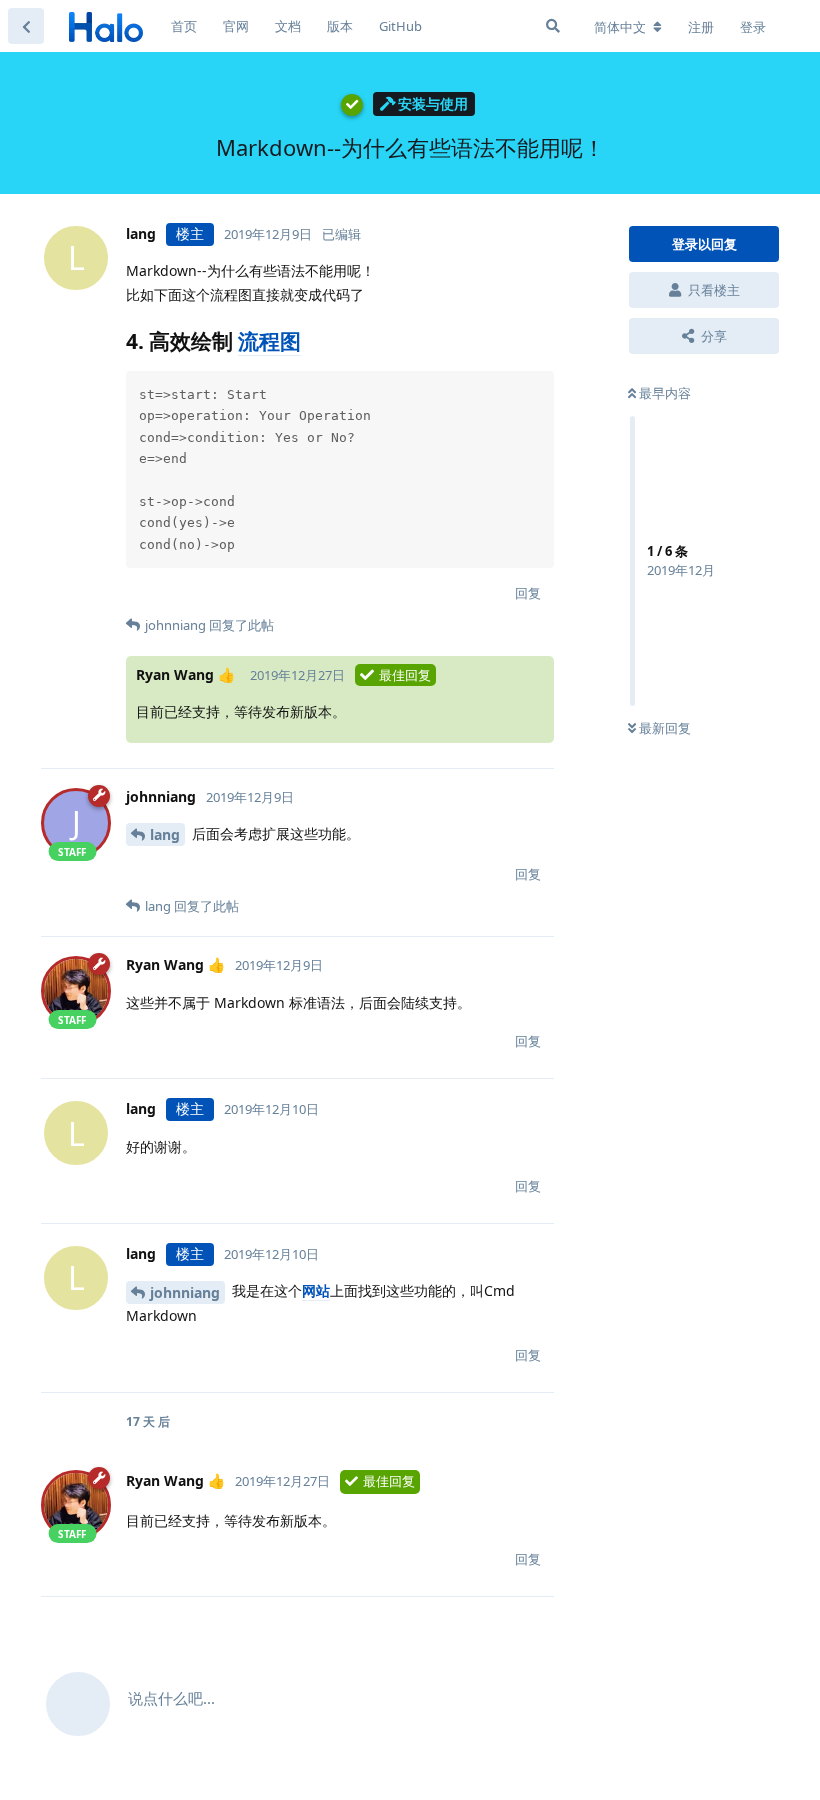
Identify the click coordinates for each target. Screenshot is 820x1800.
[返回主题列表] (26, 26)
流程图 (269, 341)
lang (165, 834)
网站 (316, 1290)
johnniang (185, 1292)
